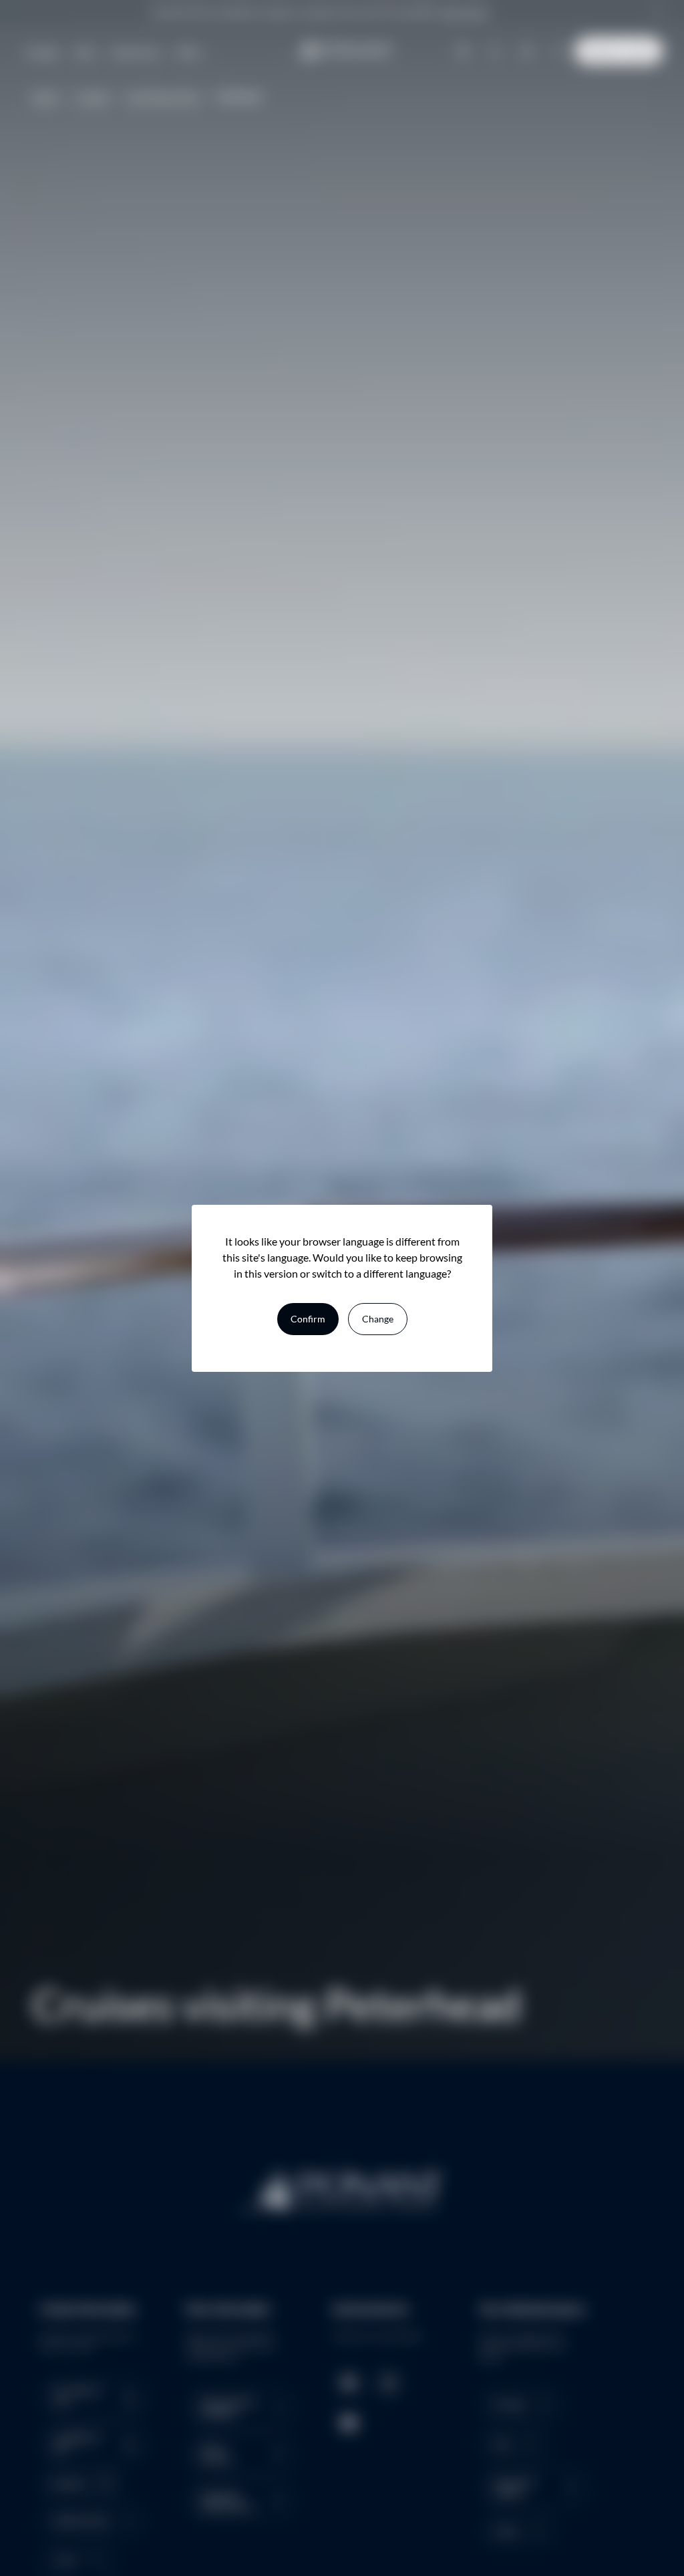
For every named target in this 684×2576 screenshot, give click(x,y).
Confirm (308, 1319)
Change (378, 1319)
